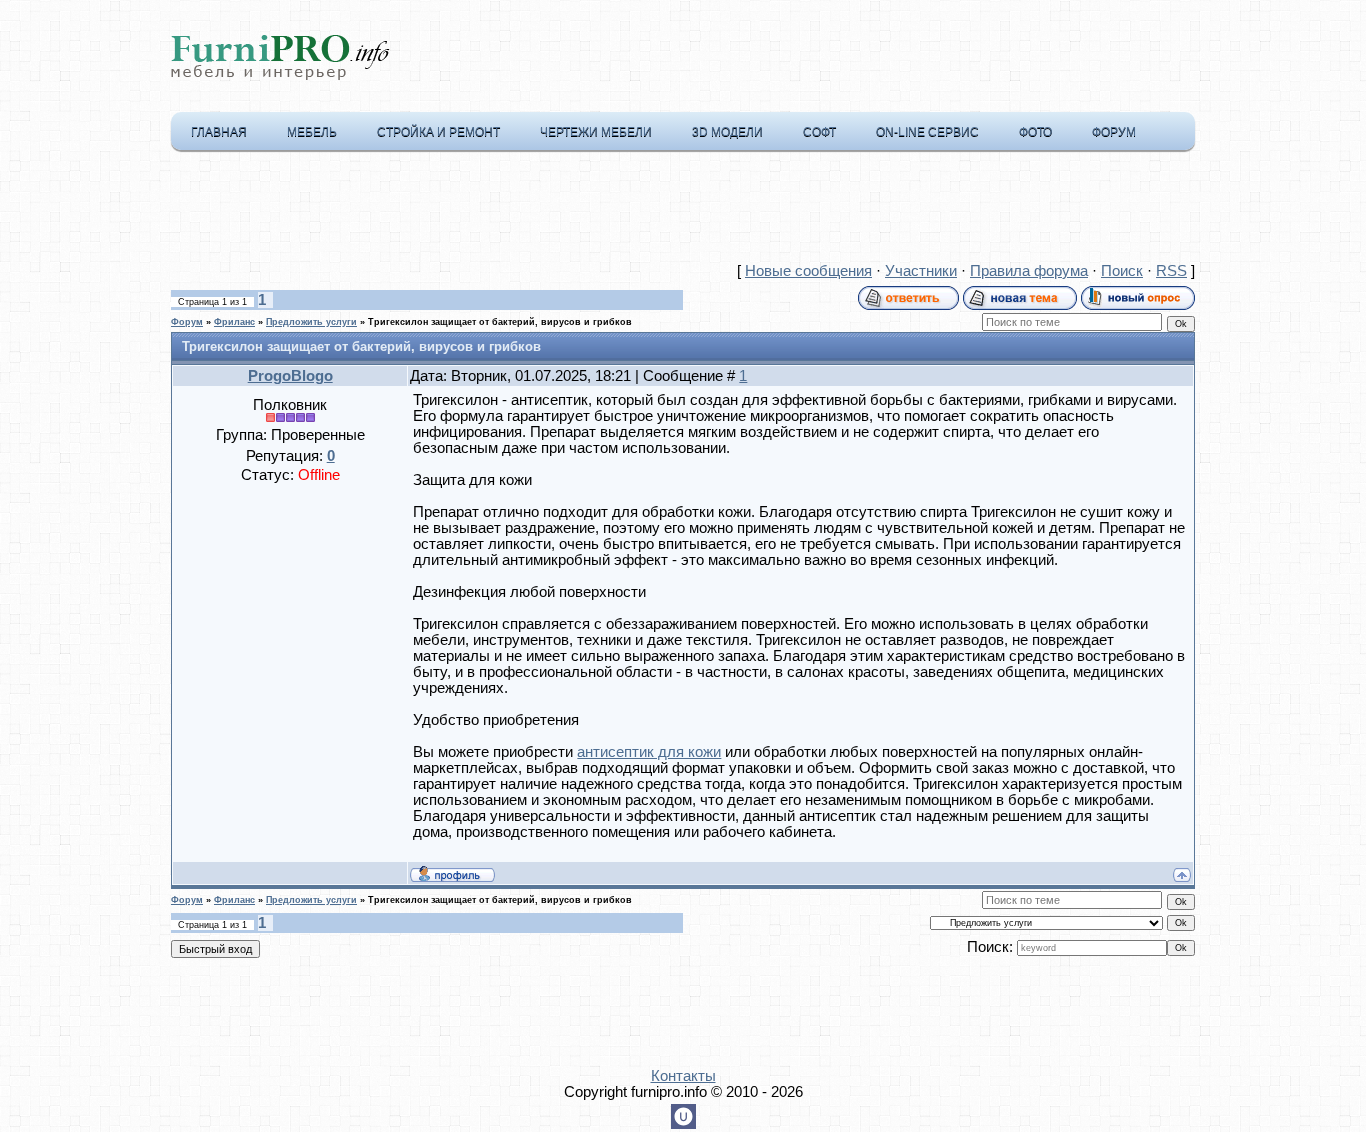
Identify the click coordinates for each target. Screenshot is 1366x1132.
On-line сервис (927, 132)
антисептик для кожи (649, 752)
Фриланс (234, 322)
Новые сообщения (808, 271)
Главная (219, 132)
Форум (1114, 132)
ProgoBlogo (290, 376)
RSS (1171, 271)
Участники (921, 271)
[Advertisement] (683, 211)
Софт (819, 132)
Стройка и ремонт (438, 132)
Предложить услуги (311, 322)
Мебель (312, 132)
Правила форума (1029, 271)
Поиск (1122, 271)
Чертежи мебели (596, 132)
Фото (1035, 132)
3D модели (727, 132)
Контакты (683, 1076)
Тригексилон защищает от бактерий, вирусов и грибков (500, 322)
